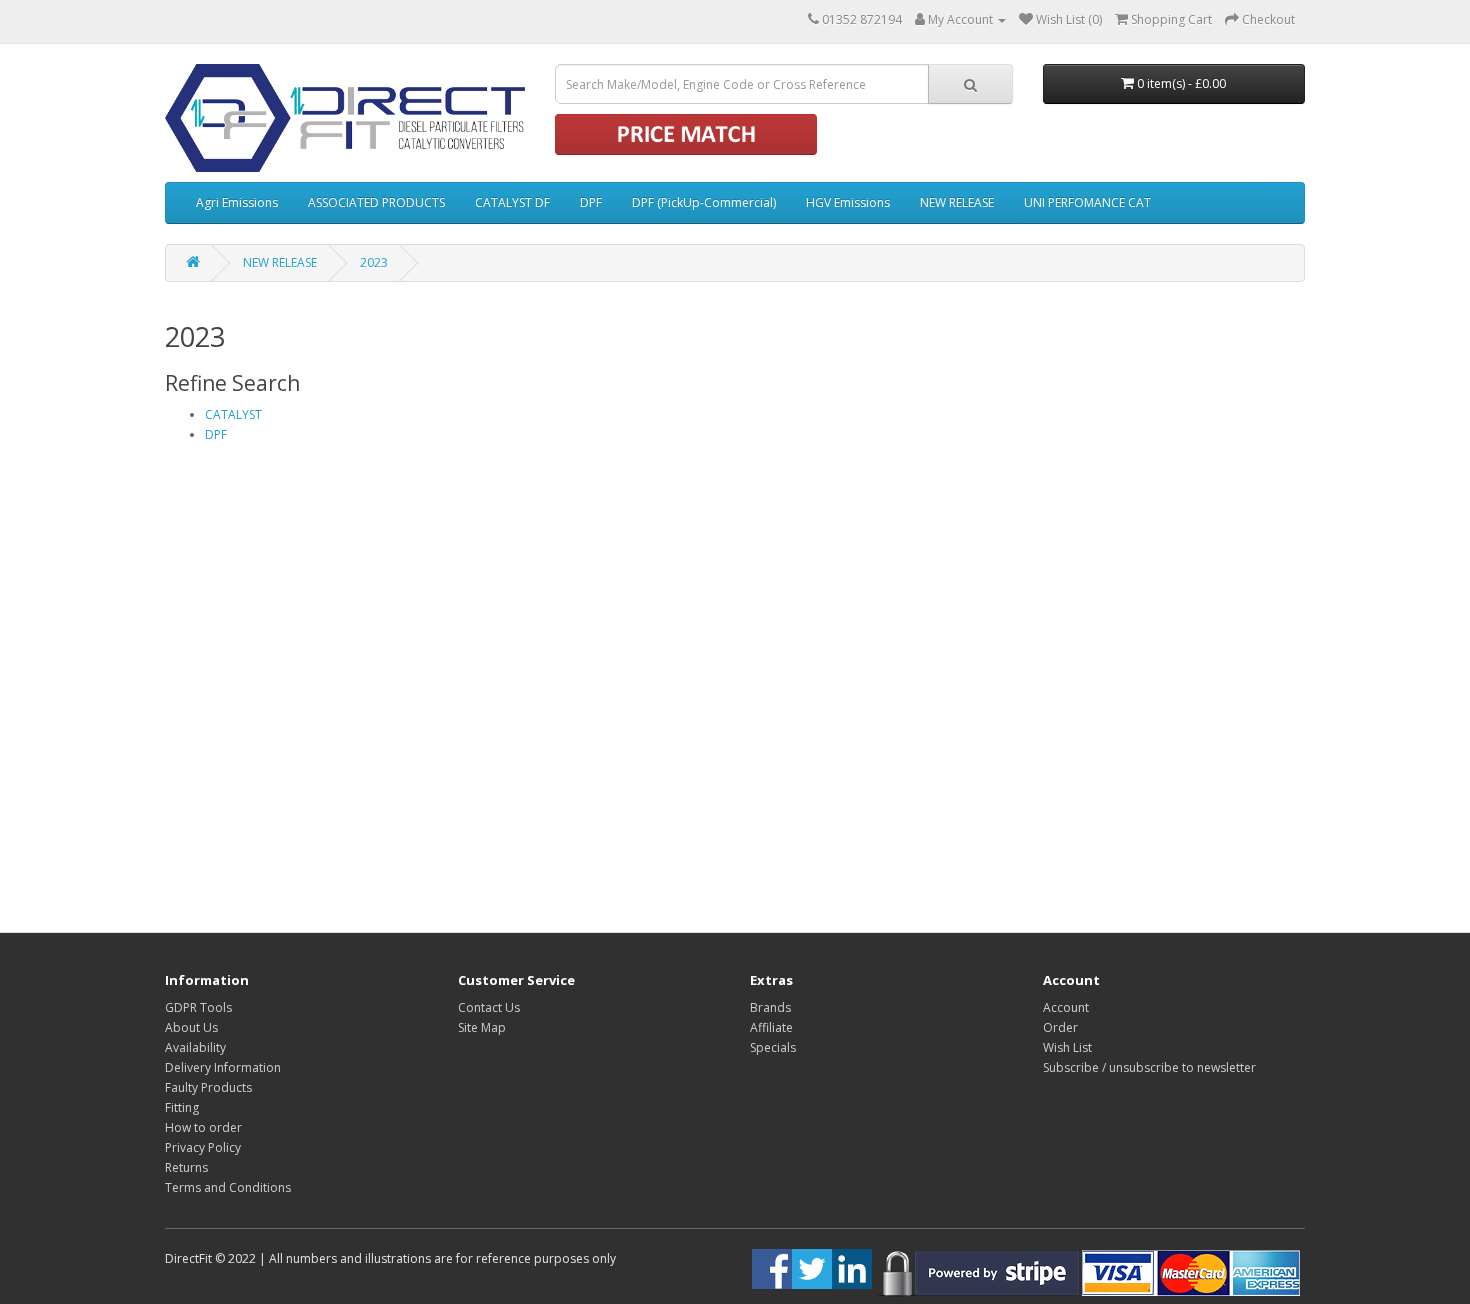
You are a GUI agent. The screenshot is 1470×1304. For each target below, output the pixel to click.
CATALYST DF (512, 202)
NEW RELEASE (957, 202)
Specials (773, 1047)
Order (1060, 1027)
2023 (374, 262)
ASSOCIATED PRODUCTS (376, 202)
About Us (191, 1027)
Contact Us (489, 1007)
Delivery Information (223, 1067)
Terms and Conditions (228, 1187)
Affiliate (771, 1027)
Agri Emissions (237, 202)
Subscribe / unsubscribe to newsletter (1149, 1067)
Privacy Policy (203, 1147)
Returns (186, 1167)
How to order (203, 1127)
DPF (591, 202)
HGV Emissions (848, 202)
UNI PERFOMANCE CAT (1087, 202)
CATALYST (233, 414)
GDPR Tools (198, 1007)
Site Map (482, 1027)
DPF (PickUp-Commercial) (704, 202)
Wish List (1067, 1047)
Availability (195, 1047)
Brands (770, 1007)
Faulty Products (208, 1087)
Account (1066, 1007)
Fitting (182, 1107)
